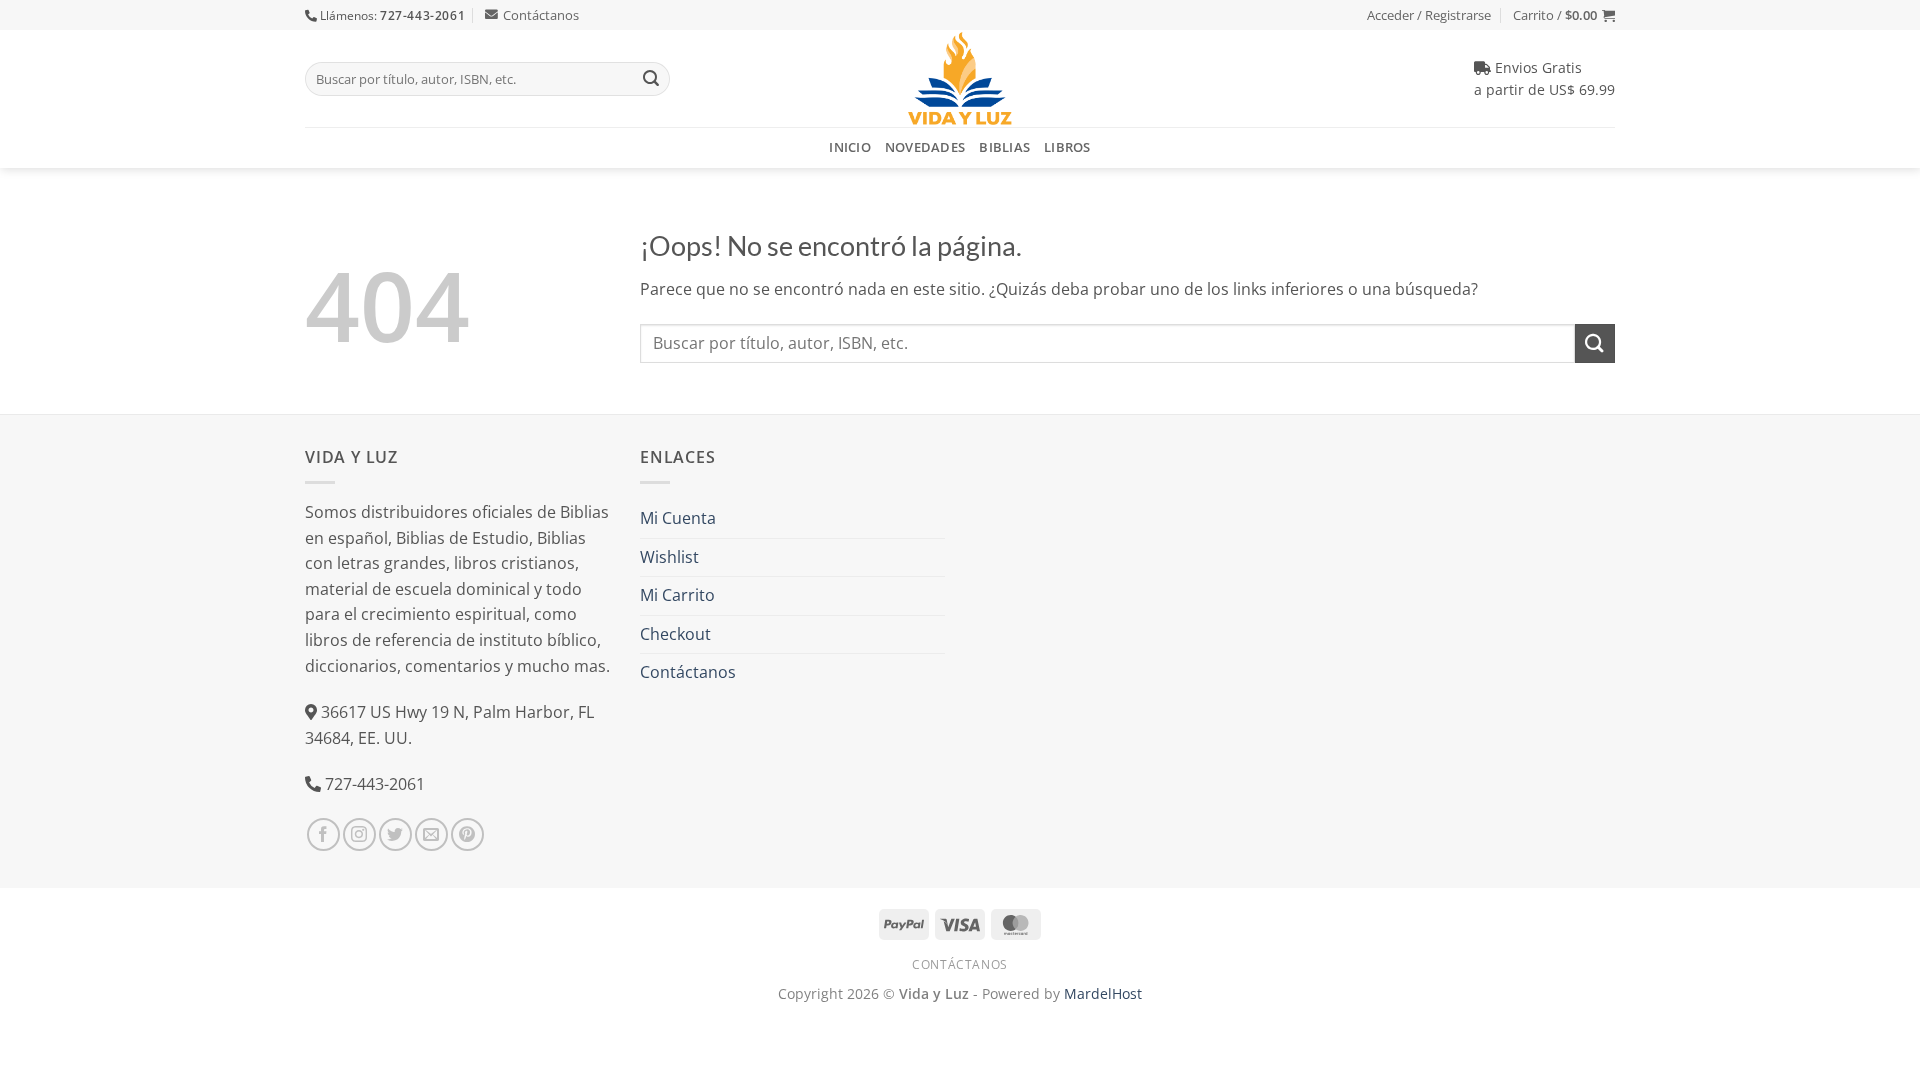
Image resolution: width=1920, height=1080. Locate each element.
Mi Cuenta (678, 518)
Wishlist (669, 557)
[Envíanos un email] (431, 834)
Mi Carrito (677, 595)
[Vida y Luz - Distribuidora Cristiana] (960, 78)
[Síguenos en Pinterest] (467, 834)
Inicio (850, 147)
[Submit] (651, 79)
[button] (1564, 15)
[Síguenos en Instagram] (359, 834)
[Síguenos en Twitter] (395, 834)
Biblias (1004, 147)
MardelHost (1103, 993)
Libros (1067, 147)
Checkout (675, 634)
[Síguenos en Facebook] (323, 834)
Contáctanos (541, 15)
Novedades (925, 147)
